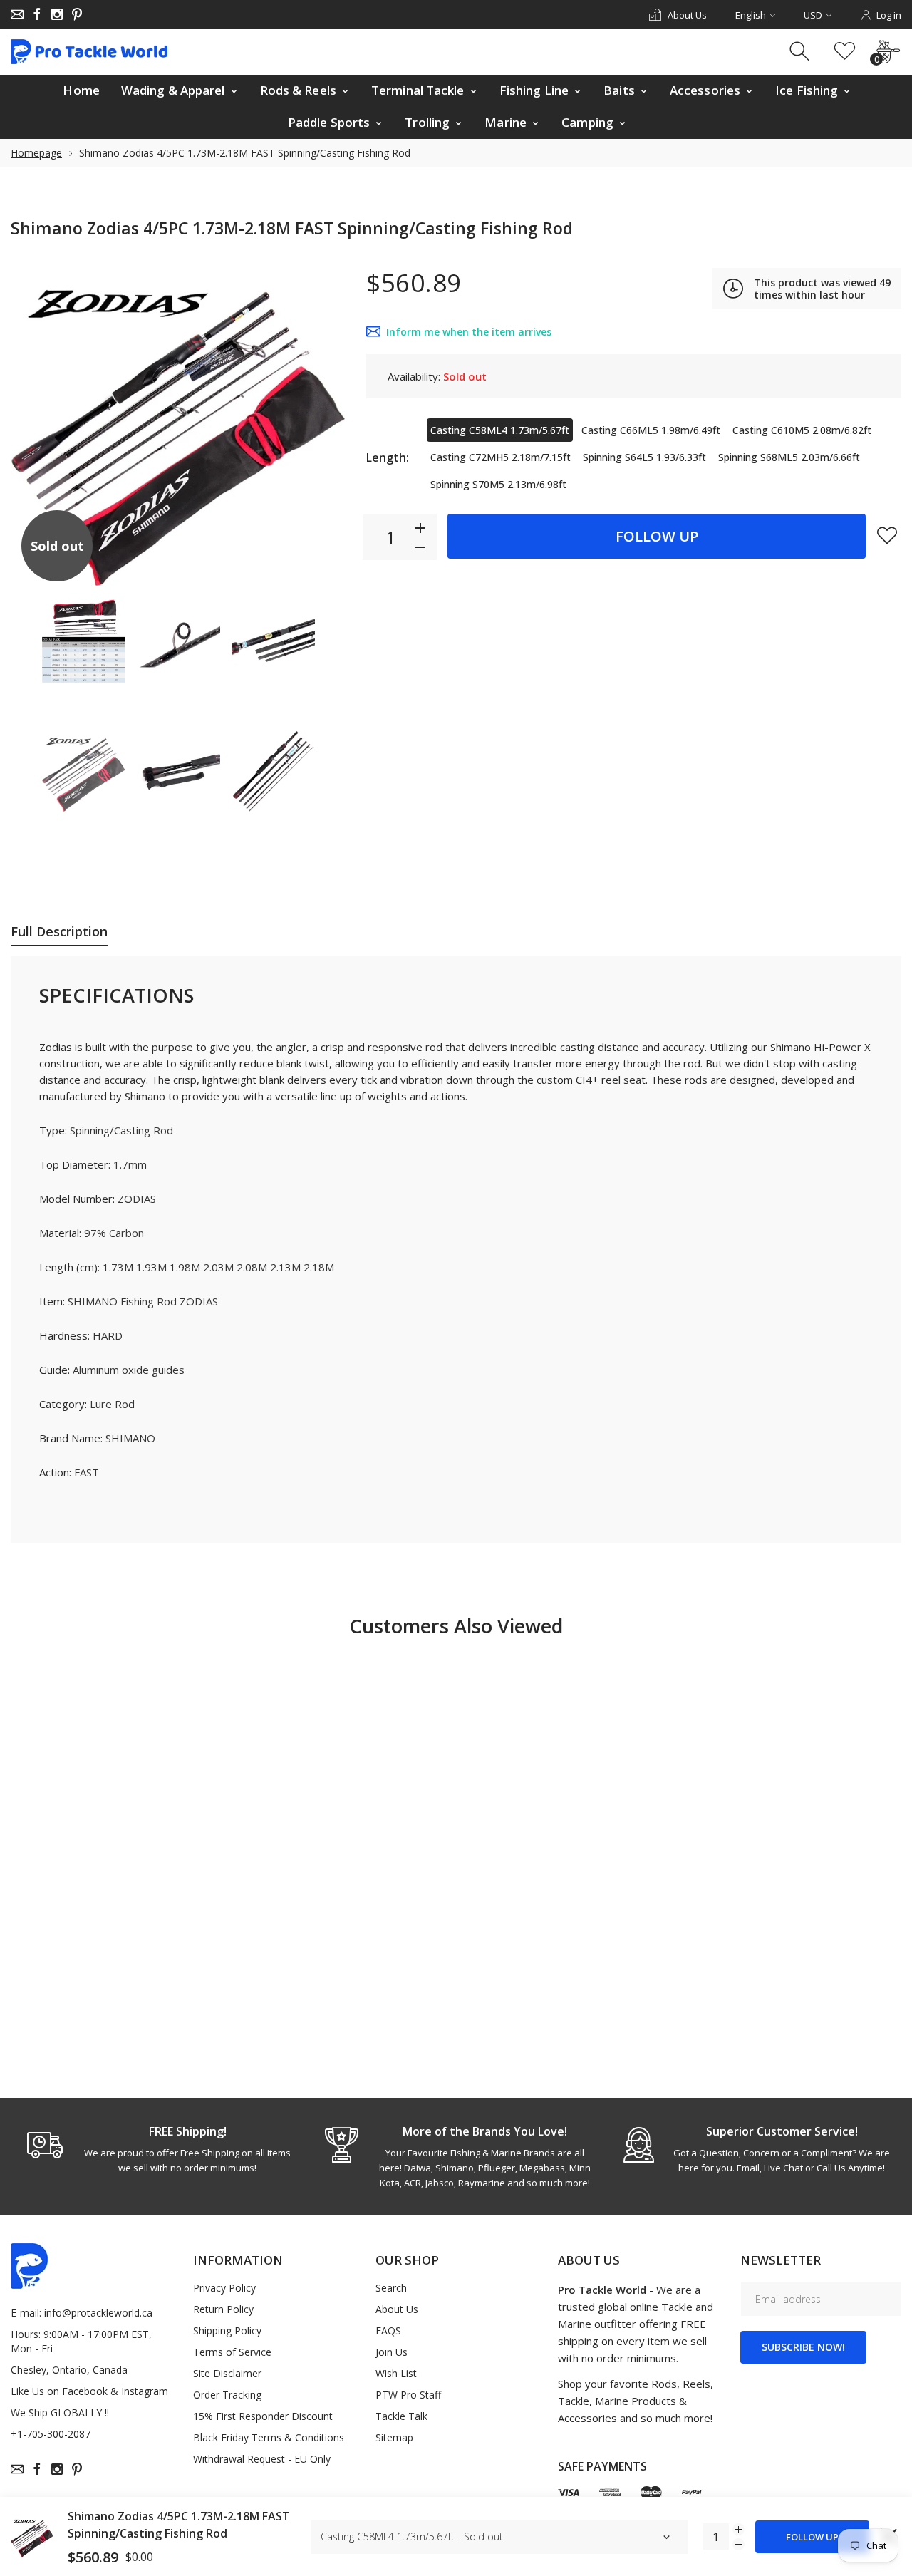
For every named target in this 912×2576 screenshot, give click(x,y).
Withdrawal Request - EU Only (262, 2459)
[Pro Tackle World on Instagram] (57, 14)
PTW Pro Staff (408, 2395)
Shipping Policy (227, 2331)
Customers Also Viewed (456, 1626)
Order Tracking (227, 2395)
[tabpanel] (159, 2149)
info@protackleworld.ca (98, 2313)
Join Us (392, 2352)
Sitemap (394, 2437)
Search (391, 2288)
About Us (397, 2309)
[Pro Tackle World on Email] (17, 14)
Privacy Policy (224, 2288)
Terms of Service (232, 2352)
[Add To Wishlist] (887, 535)
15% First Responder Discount (263, 2416)
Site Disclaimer (227, 2373)
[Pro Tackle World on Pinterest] (77, 14)
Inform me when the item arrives (469, 332)
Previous (36, 425)
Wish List (396, 2373)
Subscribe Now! (803, 2347)
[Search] (801, 52)
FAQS (388, 2331)
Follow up (657, 536)
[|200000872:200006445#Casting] (84, 771)
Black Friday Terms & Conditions (269, 2437)
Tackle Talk (401, 2416)
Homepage (36, 153)
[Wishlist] (845, 52)
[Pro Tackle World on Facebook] (37, 14)
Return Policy (223, 2309)
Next (320, 425)
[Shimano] (84, 641)
